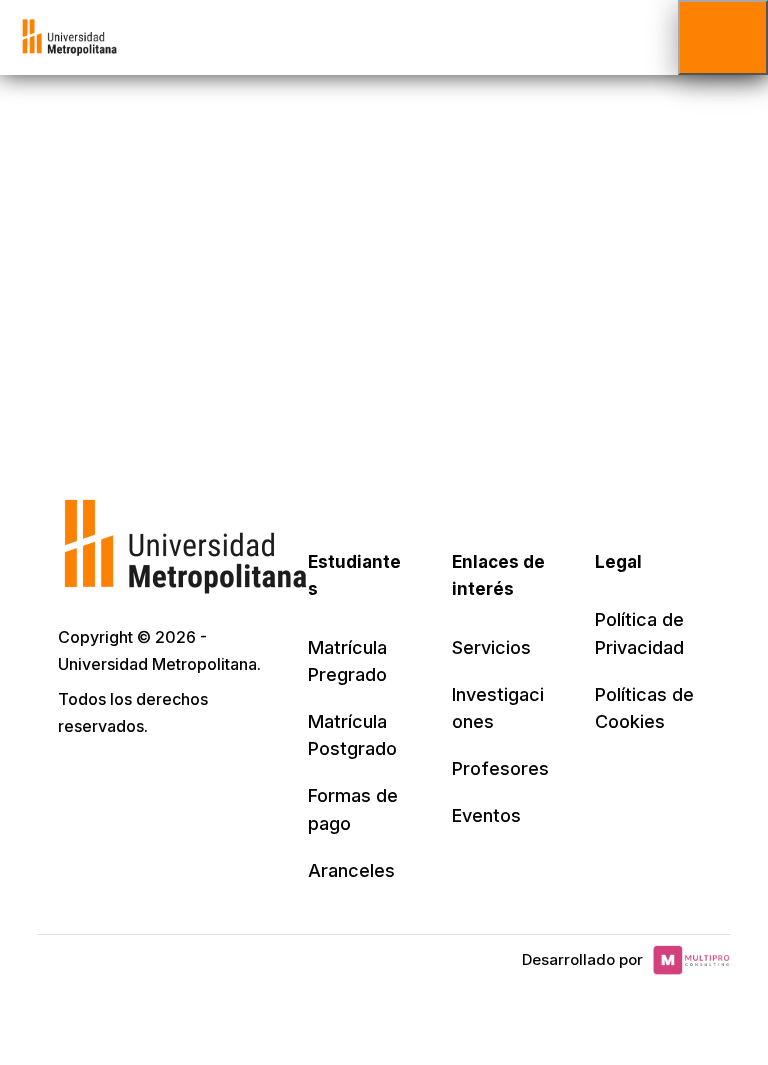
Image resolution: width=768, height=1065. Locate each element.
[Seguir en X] (76, 783)
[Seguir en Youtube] (208, 783)
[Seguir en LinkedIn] (164, 783)
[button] (723, 37)
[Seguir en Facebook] (120, 783)
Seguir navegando (383, 272)
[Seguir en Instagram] (252, 783)
